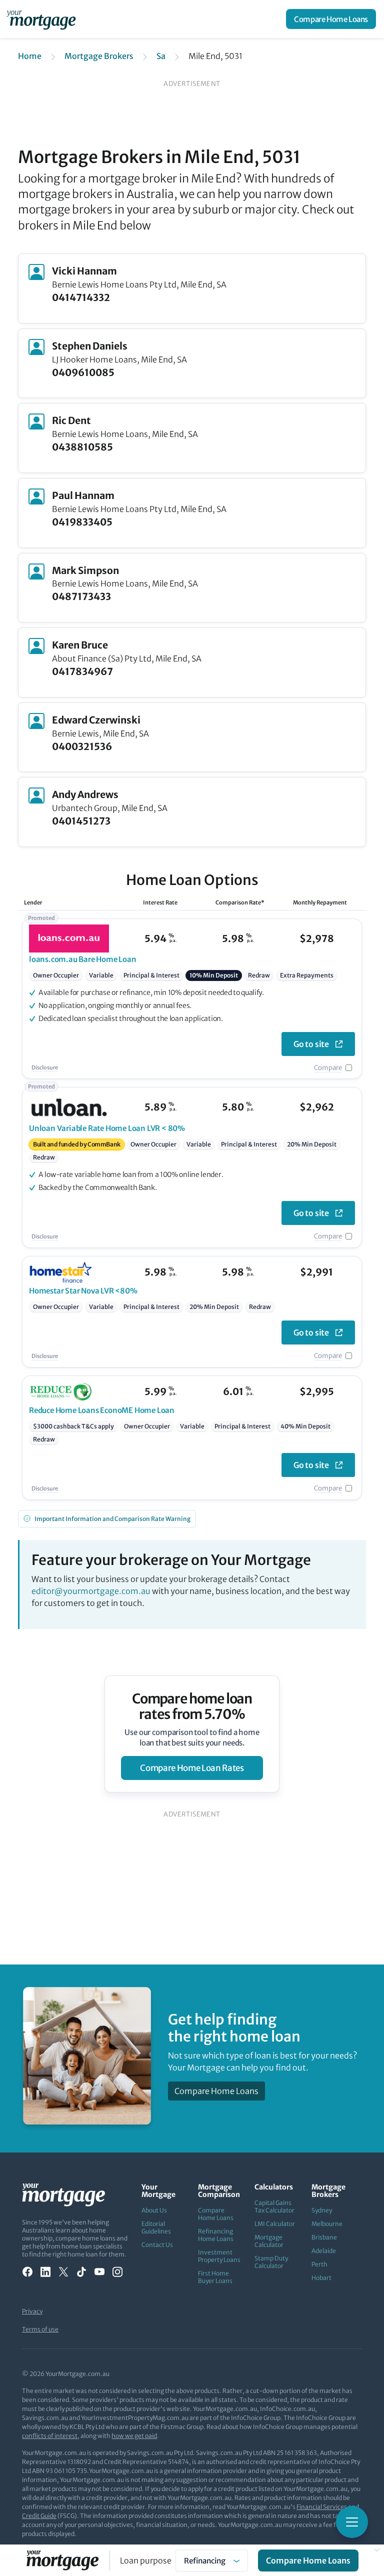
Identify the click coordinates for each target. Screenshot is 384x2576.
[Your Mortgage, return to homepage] (43, 19)
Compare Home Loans (331, 19)
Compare (328, 1068)
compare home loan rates (192, 1768)
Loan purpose (146, 2560)
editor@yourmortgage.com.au (91, 1591)
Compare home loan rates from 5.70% (192, 1706)
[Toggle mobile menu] (352, 2522)
